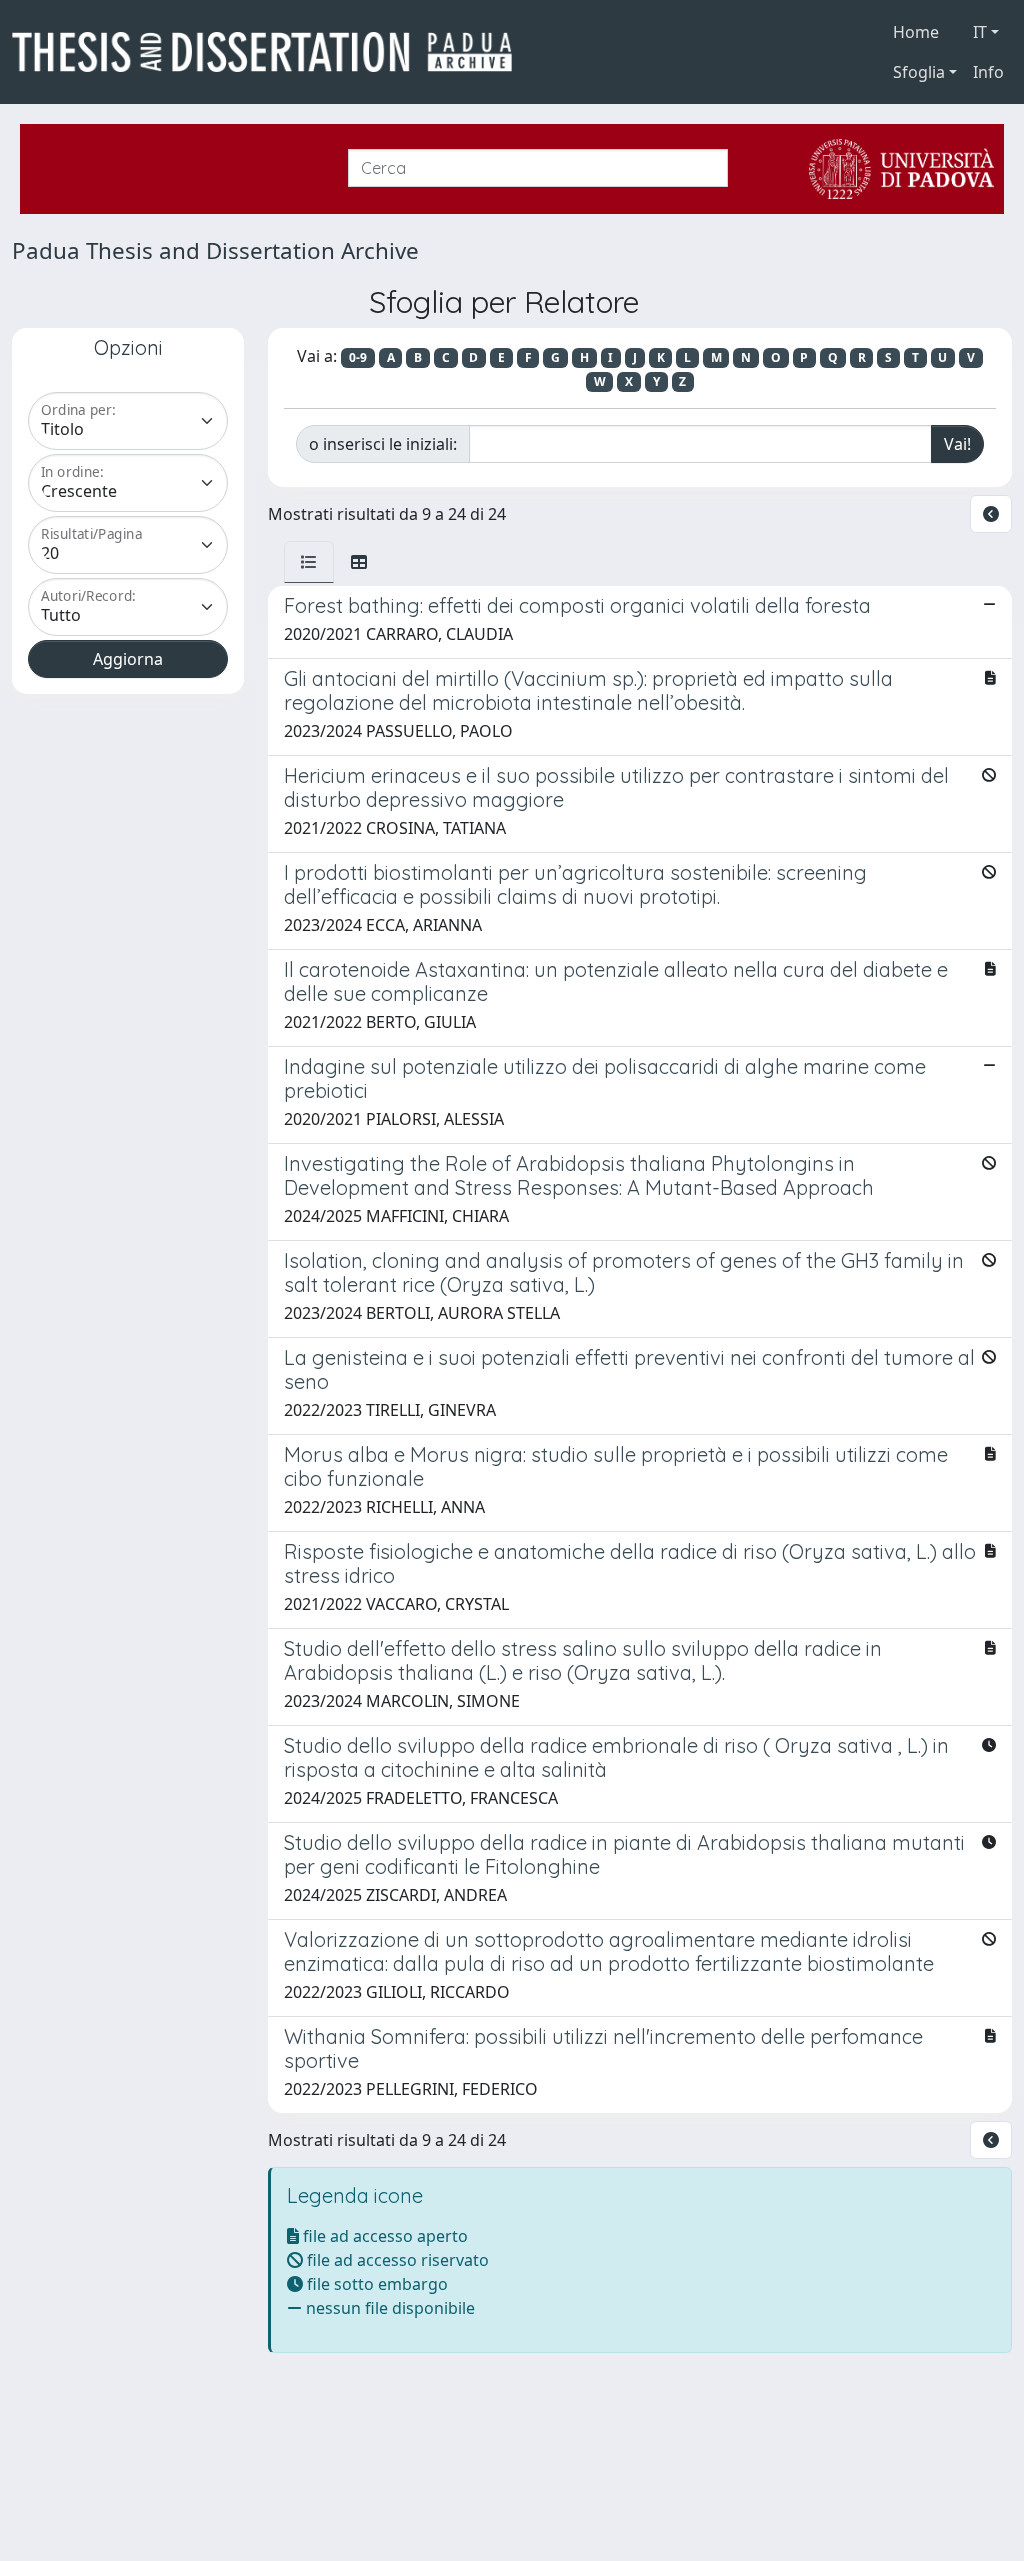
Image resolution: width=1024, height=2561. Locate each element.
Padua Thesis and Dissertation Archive (215, 250)
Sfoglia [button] (919, 72)
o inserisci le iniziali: (383, 444)
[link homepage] (270, 52)
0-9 (358, 357)
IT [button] (980, 32)
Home (916, 32)
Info (988, 72)
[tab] (309, 562)
